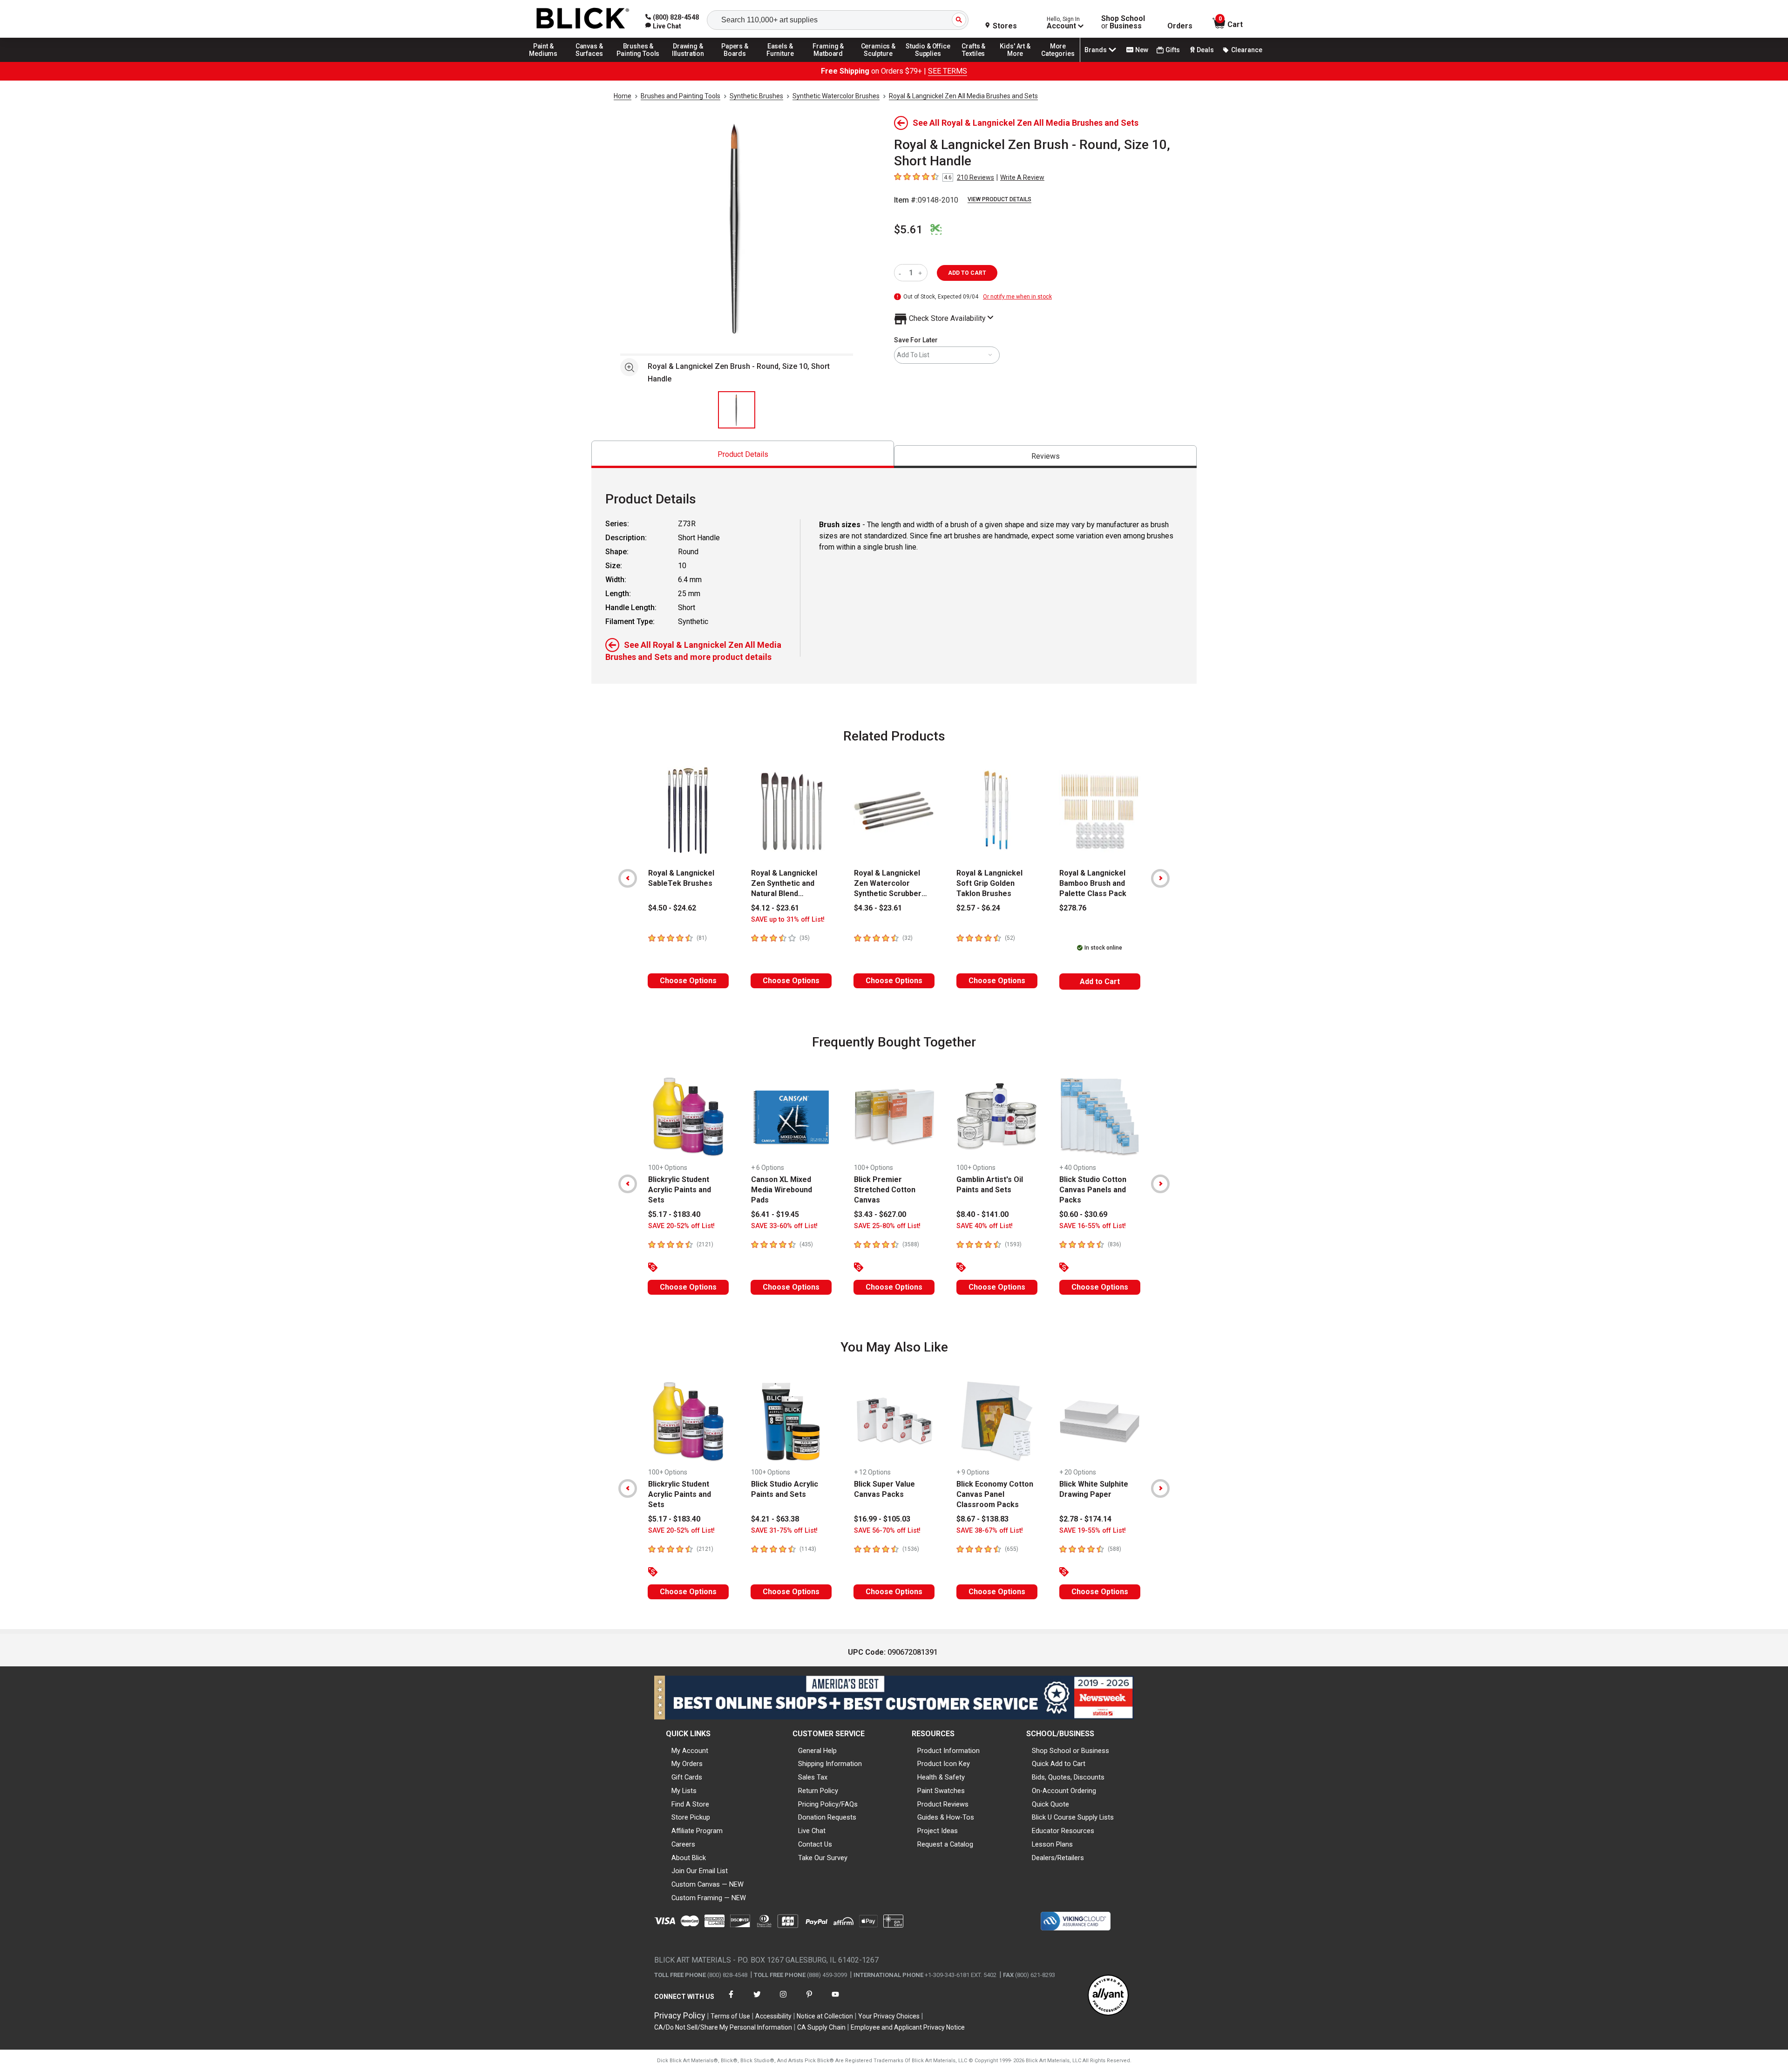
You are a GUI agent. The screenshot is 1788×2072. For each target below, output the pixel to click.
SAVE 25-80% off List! (887, 1226)
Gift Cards (687, 1777)
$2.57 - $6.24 (978, 908)
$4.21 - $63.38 (775, 1519)
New (1142, 50)
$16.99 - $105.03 (882, 1519)
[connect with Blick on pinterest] (809, 2000)
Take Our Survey (823, 1858)
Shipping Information (830, 1764)
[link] (663, 26)
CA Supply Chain (821, 2027)
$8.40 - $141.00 (982, 1214)
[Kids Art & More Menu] (1019, 61)
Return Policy (818, 1791)
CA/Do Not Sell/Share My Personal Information (723, 2027)
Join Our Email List (700, 1871)
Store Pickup (691, 1817)
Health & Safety (941, 1777)
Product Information (948, 1751)
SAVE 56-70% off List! (887, 1531)
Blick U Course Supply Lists (1073, 1817)
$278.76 (1073, 908)
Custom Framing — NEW (709, 1898)
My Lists (684, 1791)
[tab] (743, 454)
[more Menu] (1058, 61)
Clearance (1247, 50)
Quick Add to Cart (1059, 1764)
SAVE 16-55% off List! (1093, 1226)
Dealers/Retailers (1058, 1858)
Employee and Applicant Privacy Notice (908, 2027)
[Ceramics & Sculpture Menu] (878, 61)
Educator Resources (1063, 1831)
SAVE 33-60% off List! (784, 1226)
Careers (683, 1844)
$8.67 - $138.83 (982, 1519)
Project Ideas (938, 1831)
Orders (1180, 26)
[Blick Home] (583, 19)
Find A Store (690, 1804)
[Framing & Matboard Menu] (828, 61)
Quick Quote (1050, 1804)
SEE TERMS (948, 71)
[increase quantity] (921, 273)
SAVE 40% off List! (985, 1226)
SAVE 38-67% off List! (990, 1531)
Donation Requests (827, 1817)
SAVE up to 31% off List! (788, 920)
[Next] (1160, 878)
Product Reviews (943, 1804)
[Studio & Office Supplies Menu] (928, 61)
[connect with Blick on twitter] (757, 2000)
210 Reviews (975, 177)
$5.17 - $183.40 (674, 1214)
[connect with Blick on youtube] (835, 2000)
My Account (690, 1751)
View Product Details (999, 199)
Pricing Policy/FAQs (828, 1804)
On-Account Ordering (1064, 1791)
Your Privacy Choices (889, 2016)
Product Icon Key (944, 1764)
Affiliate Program (697, 1831)
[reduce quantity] (902, 273)
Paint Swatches (941, 1791)
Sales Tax (813, 1777)
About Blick (689, 1858)
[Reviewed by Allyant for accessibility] (1108, 1996)
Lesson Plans (1052, 1844)
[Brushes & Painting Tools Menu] (638, 61)
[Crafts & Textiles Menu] (978, 61)
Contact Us (815, 1844)
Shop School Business (1123, 22)
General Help (817, 1751)
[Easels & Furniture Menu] (782, 61)
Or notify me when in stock (1017, 297)
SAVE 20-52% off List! (681, 1226)
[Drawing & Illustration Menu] (688, 61)
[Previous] (628, 878)
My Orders (687, 1764)
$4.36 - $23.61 (878, 908)
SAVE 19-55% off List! (1093, 1531)
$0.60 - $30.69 (1083, 1214)
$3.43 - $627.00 (880, 1214)
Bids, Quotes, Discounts (1068, 1777)
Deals (1205, 50)
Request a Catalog (945, 1844)
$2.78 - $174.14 (1085, 1519)
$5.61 (908, 230)
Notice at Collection (825, 2016)
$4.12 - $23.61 (775, 908)
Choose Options (688, 981)
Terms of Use (730, 2016)
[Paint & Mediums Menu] (547, 61)
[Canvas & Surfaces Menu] (590, 61)
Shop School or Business (1070, 1751)
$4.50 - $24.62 (672, 908)
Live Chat (812, 1831)
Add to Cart (1100, 982)
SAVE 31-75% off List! (784, 1531)
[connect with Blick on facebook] (731, 2000)
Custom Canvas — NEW (708, 1884)
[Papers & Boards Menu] (738, 61)
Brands (1096, 50)
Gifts (1173, 50)
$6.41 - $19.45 (775, 1214)
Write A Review (1022, 177)
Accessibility (773, 2016)
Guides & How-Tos (946, 1817)
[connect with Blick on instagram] (783, 2000)
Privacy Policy (680, 2015)
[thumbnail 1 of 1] (737, 410)
